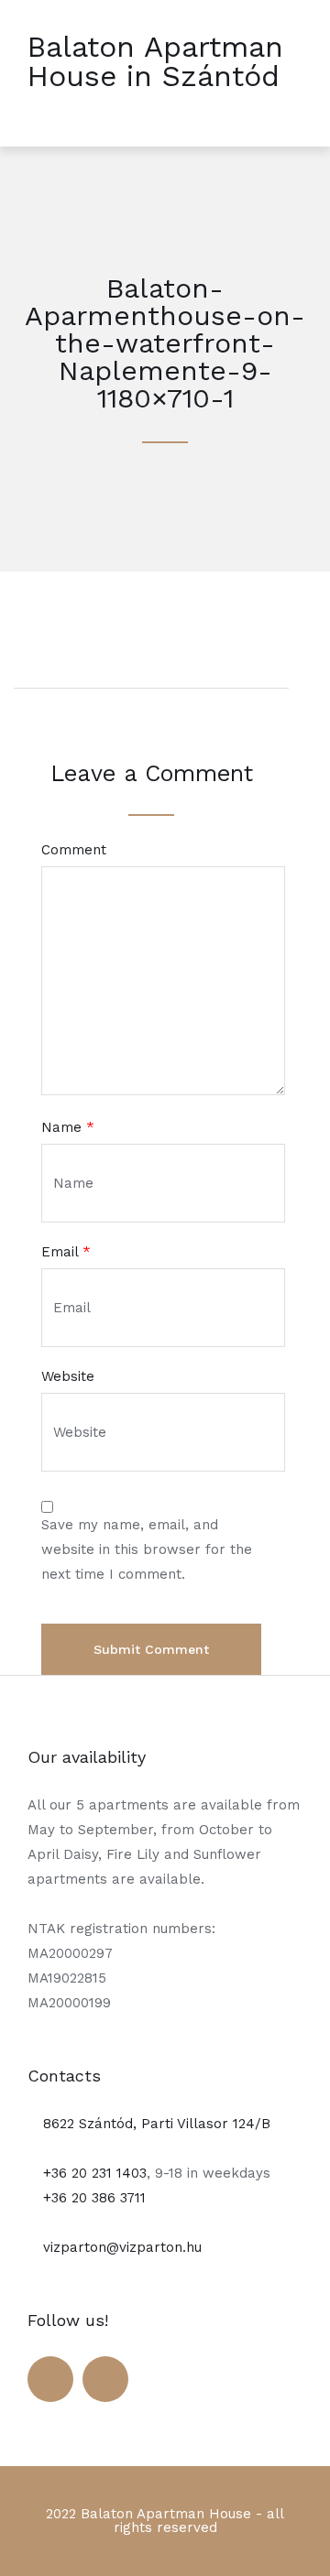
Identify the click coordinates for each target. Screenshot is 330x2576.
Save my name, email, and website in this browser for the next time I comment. (147, 1549)
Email (66, 1252)
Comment (74, 850)
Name (68, 1128)
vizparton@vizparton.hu (120, 2247)
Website (68, 1377)
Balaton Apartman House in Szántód (155, 61)
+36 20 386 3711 (92, 2198)
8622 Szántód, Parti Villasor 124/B (154, 2124)
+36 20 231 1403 (93, 2173)
